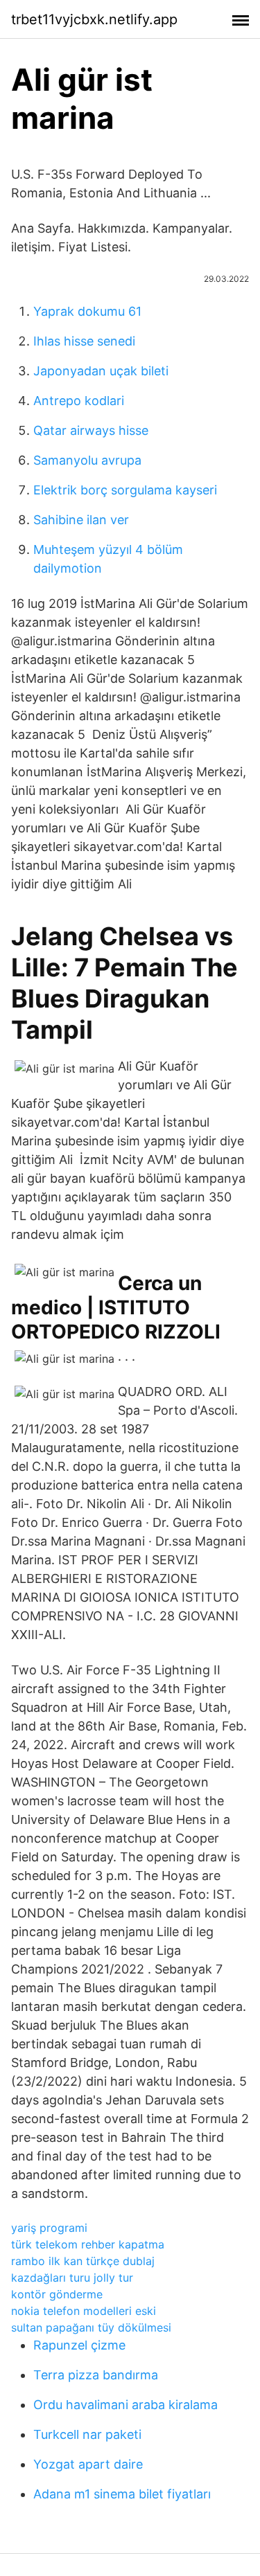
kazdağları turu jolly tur (72, 2278)
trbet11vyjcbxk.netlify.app (94, 19)
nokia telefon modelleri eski (84, 2311)
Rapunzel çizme (79, 2345)
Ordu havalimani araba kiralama (125, 2405)
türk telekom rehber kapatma (88, 2244)
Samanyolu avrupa (87, 460)
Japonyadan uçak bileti (101, 371)
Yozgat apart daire (88, 2464)
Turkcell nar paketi (87, 2434)
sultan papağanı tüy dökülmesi (91, 2327)
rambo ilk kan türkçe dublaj (83, 2261)
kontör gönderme (57, 2294)
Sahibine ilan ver (81, 520)
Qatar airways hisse (91, 430)
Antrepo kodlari (79, 401)
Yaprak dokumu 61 (87, 311)
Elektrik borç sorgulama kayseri (125, 490)
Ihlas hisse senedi (84, 341)
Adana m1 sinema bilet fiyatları (122, 2494)
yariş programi (49, 2228)
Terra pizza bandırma (96, 2375)
